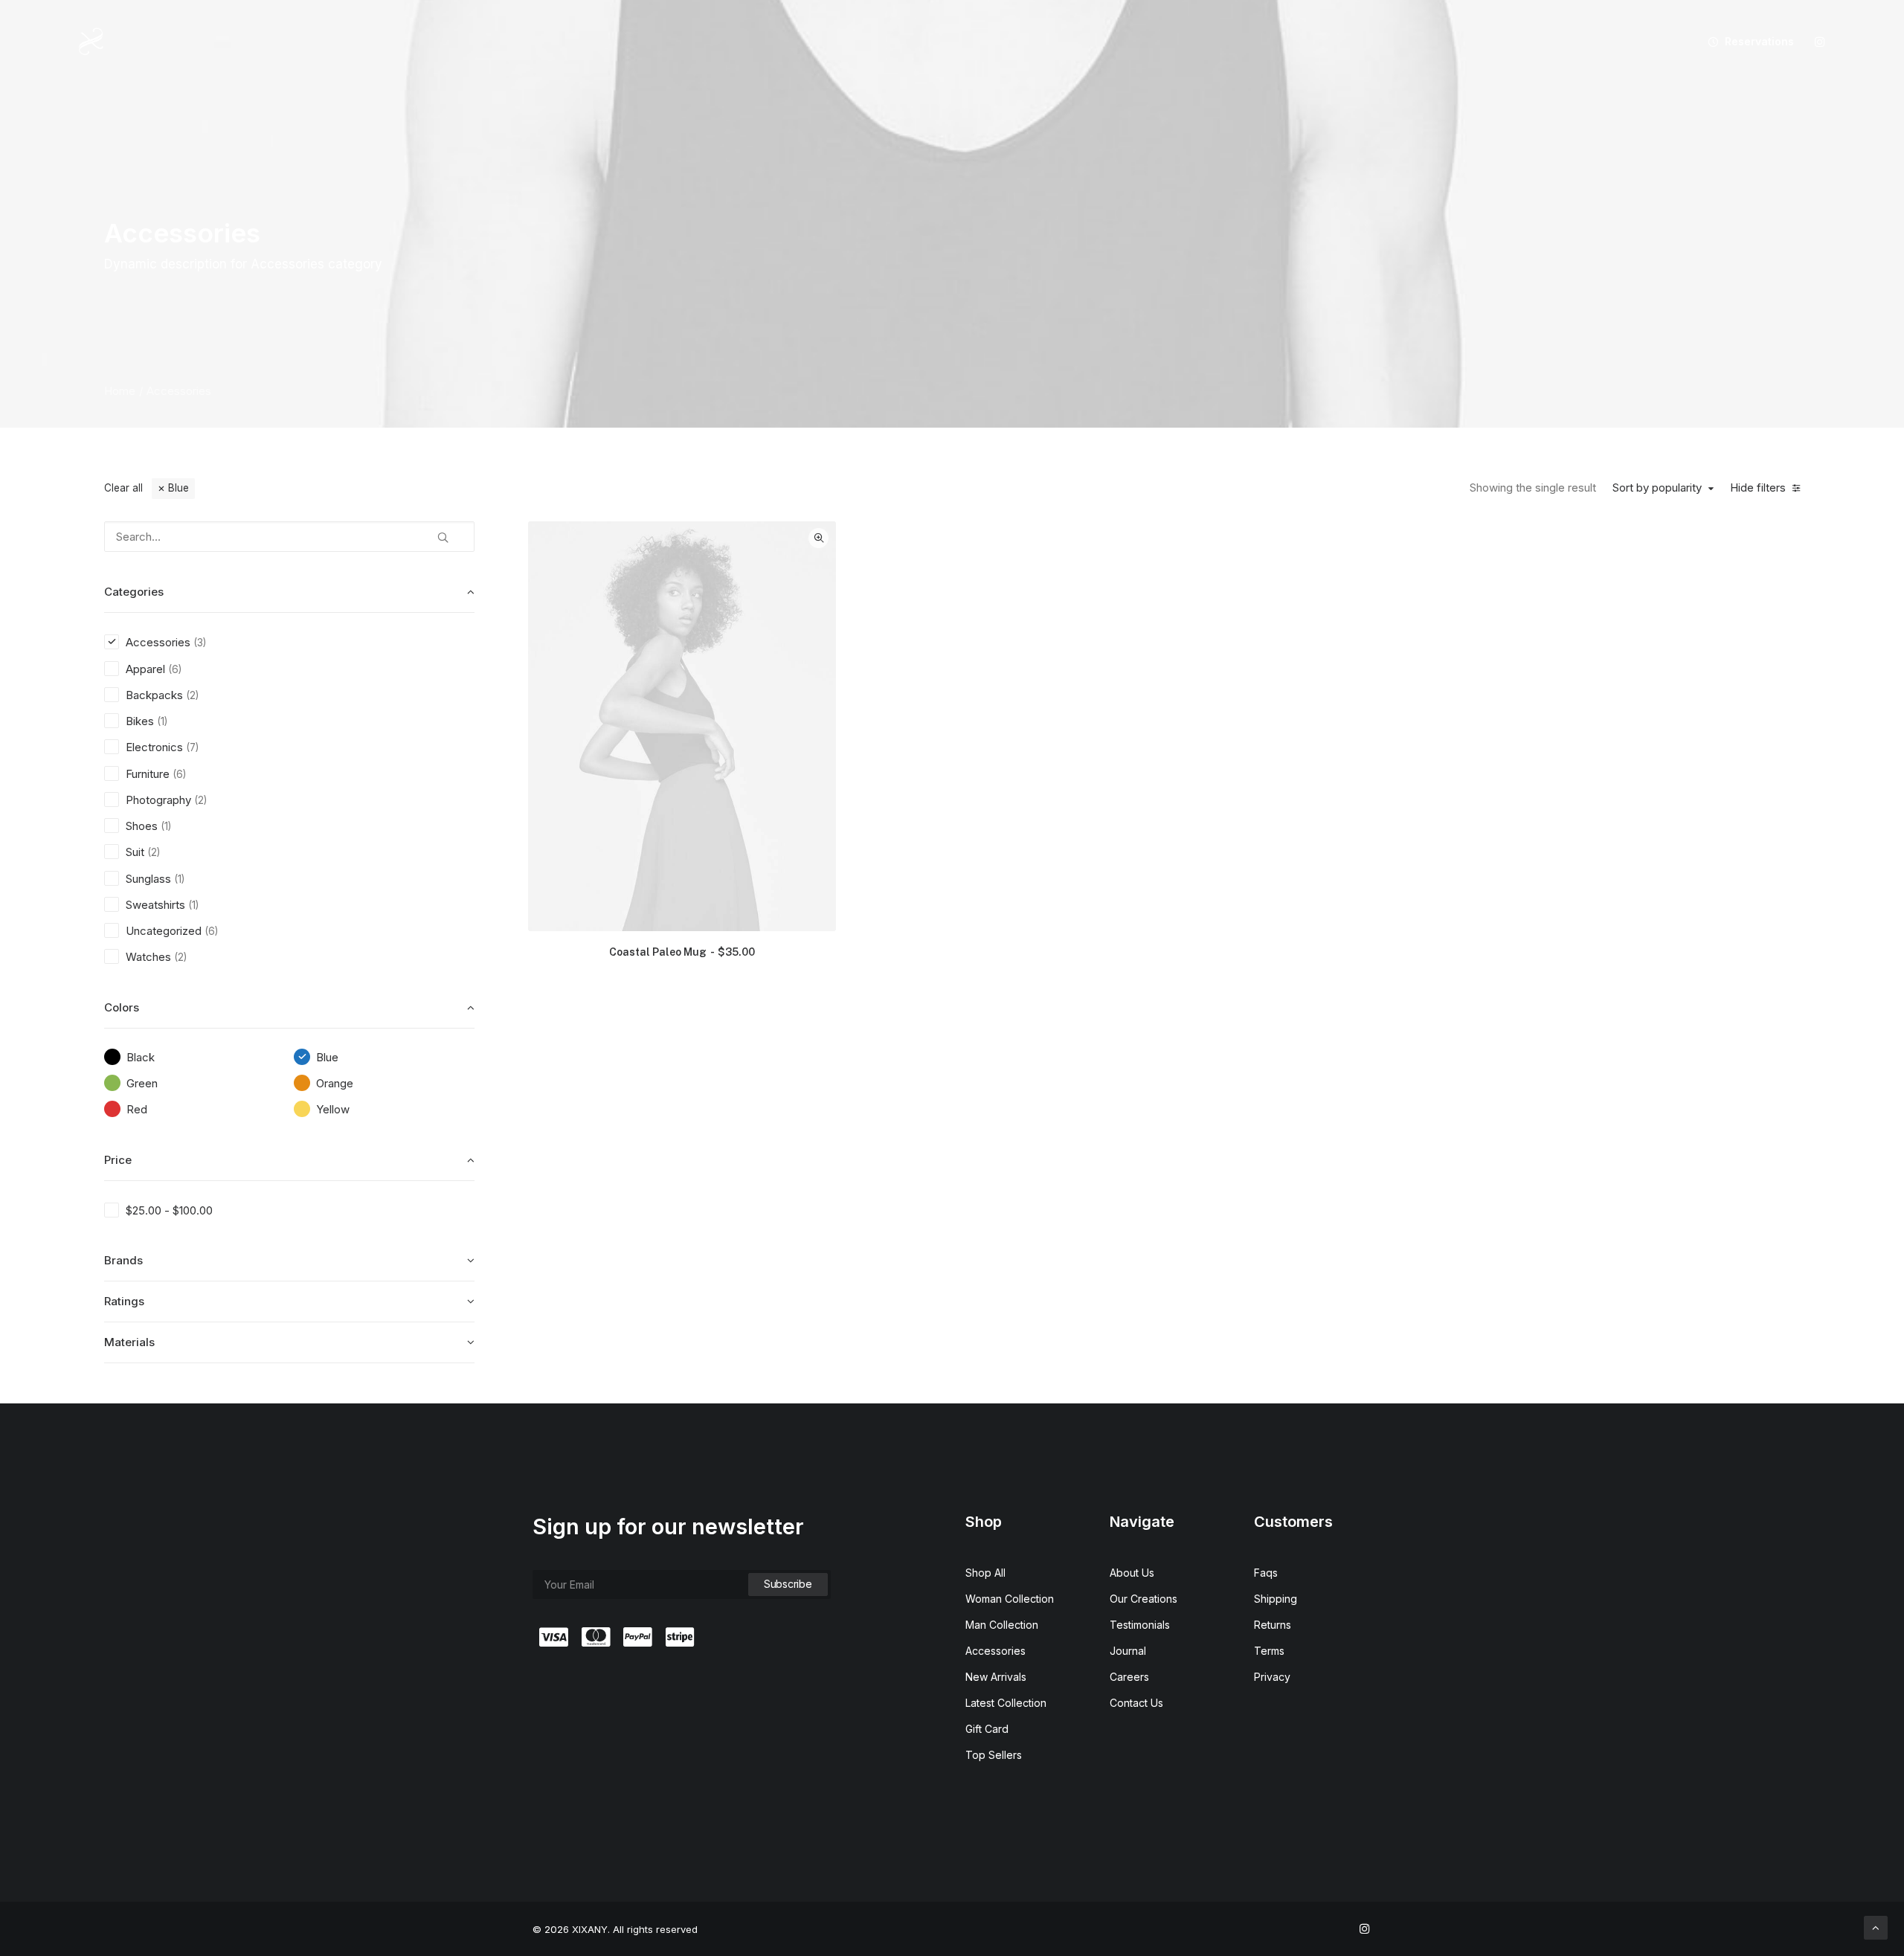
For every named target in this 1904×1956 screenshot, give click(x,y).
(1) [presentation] (162, 721)
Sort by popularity (1657, 488)
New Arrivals (996, 1677)
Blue (178, 488)
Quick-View (818, 538)
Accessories (996, 1651)
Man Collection (1002, 1625)
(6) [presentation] (175, 669)
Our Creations (1144, 1599)
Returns (1273, 1625)
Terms (1269, 1651)
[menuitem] (1746, 42)
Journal (1128, 1651)
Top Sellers (994, 1755)
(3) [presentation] (200, 643)
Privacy (1272, 1677)
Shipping (1276, 1599)
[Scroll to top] (1876, 1927)
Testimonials (1140, 1625)
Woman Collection (1010, 1599)
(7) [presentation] (192, 747)
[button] (1820, 42)
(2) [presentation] (192, 695)
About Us (1132, 1573)
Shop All (985, 1573)
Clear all (123, 488)
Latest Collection (1006, 1703)
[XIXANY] (91, 42)
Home (120, 391)
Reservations (1759, 41)
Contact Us (1136, 1703)
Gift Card (987, 1729)
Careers (1129, 1677)
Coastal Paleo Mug (682, 952)
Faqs (1266, 1573)
